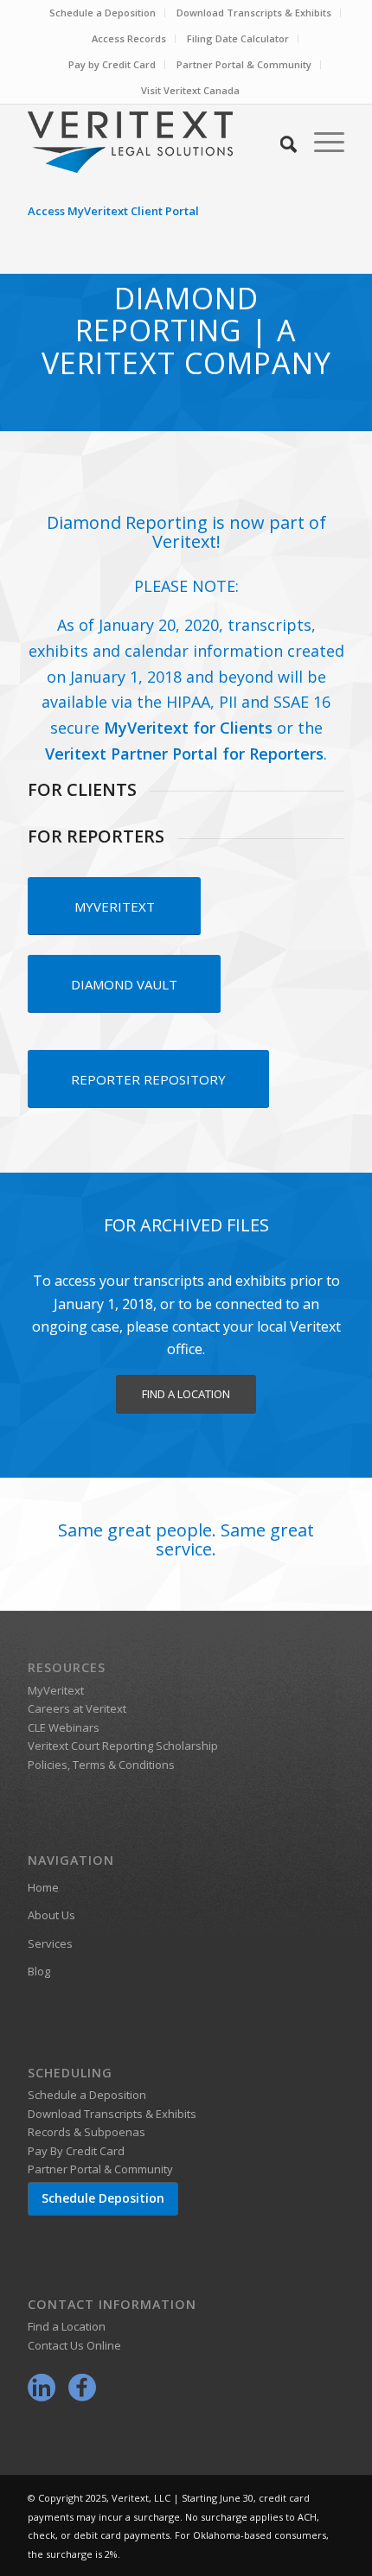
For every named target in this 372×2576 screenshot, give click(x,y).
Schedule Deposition (103, 2198)
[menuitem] (103, 13)
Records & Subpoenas (87, 2132)
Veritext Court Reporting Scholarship (123, 1746)
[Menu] (321, 142)
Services (50, 1943)
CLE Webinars (64, 1727)
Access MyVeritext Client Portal (113, 211)
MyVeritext (56, 1690)
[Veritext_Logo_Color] (154, 142)
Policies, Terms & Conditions (101, 1765)
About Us (51, 1915)
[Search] (280, 142)
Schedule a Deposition (103, 13)
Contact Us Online (74, 2345)
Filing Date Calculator (238, 38)
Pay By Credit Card (76, 2151)
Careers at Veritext (77, 1708)
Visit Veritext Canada (190, 90)
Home (43, 1887)
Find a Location (67, 2326)
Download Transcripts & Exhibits (254, 13)
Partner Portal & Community (244, 64)
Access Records (129, 38)
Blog (39, 1971)
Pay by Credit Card (112, 64)
